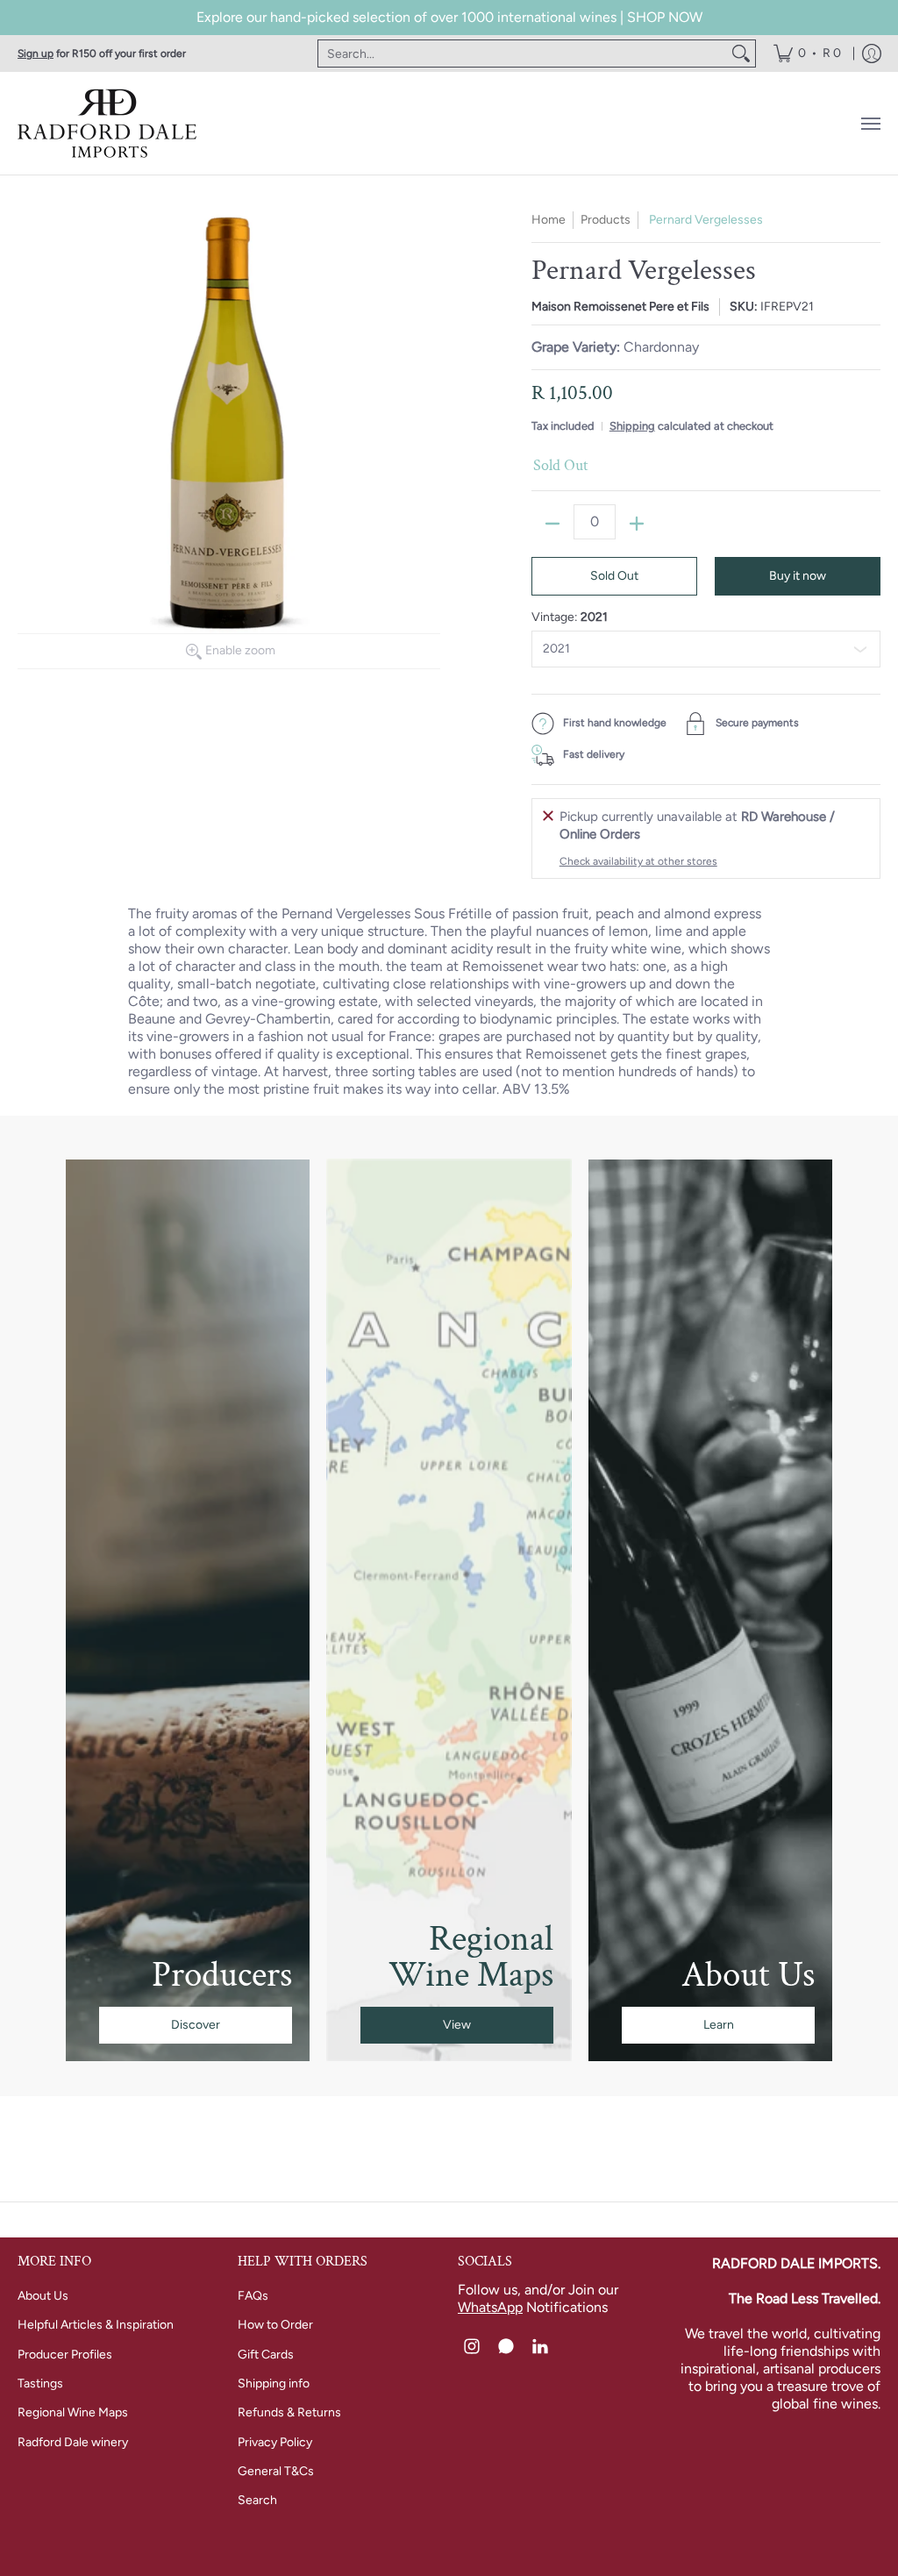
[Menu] (870, 123)
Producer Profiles (65, 2355)
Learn (719, 2025)
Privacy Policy (275, 2442)
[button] (472, 2347)
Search (257, 2500)
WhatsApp (490, 2307)
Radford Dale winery (73, 2442)
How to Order (275, 2325)
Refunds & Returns (289, 2412)
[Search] (741, 54)
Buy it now (798, 576)
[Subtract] (552, 524)
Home (549, 220)
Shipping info (274, 2383)
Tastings (40, 2383)
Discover (196, 2025)
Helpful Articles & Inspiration (96, 2325)
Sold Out (614, 576)
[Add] (637, 524)
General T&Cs (276, 2471)
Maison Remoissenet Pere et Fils (620, 307)
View (457, 2025)
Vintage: (570, 617)
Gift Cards (266, 2355)
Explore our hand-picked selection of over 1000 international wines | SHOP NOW (449, 17)
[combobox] (523, 54)
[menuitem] (807, 54)
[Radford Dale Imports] (110, 123)
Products (606, 220)
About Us (43, 2296)
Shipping (632, 426)
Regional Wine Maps (73, 2412)
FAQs (253, 2296)
